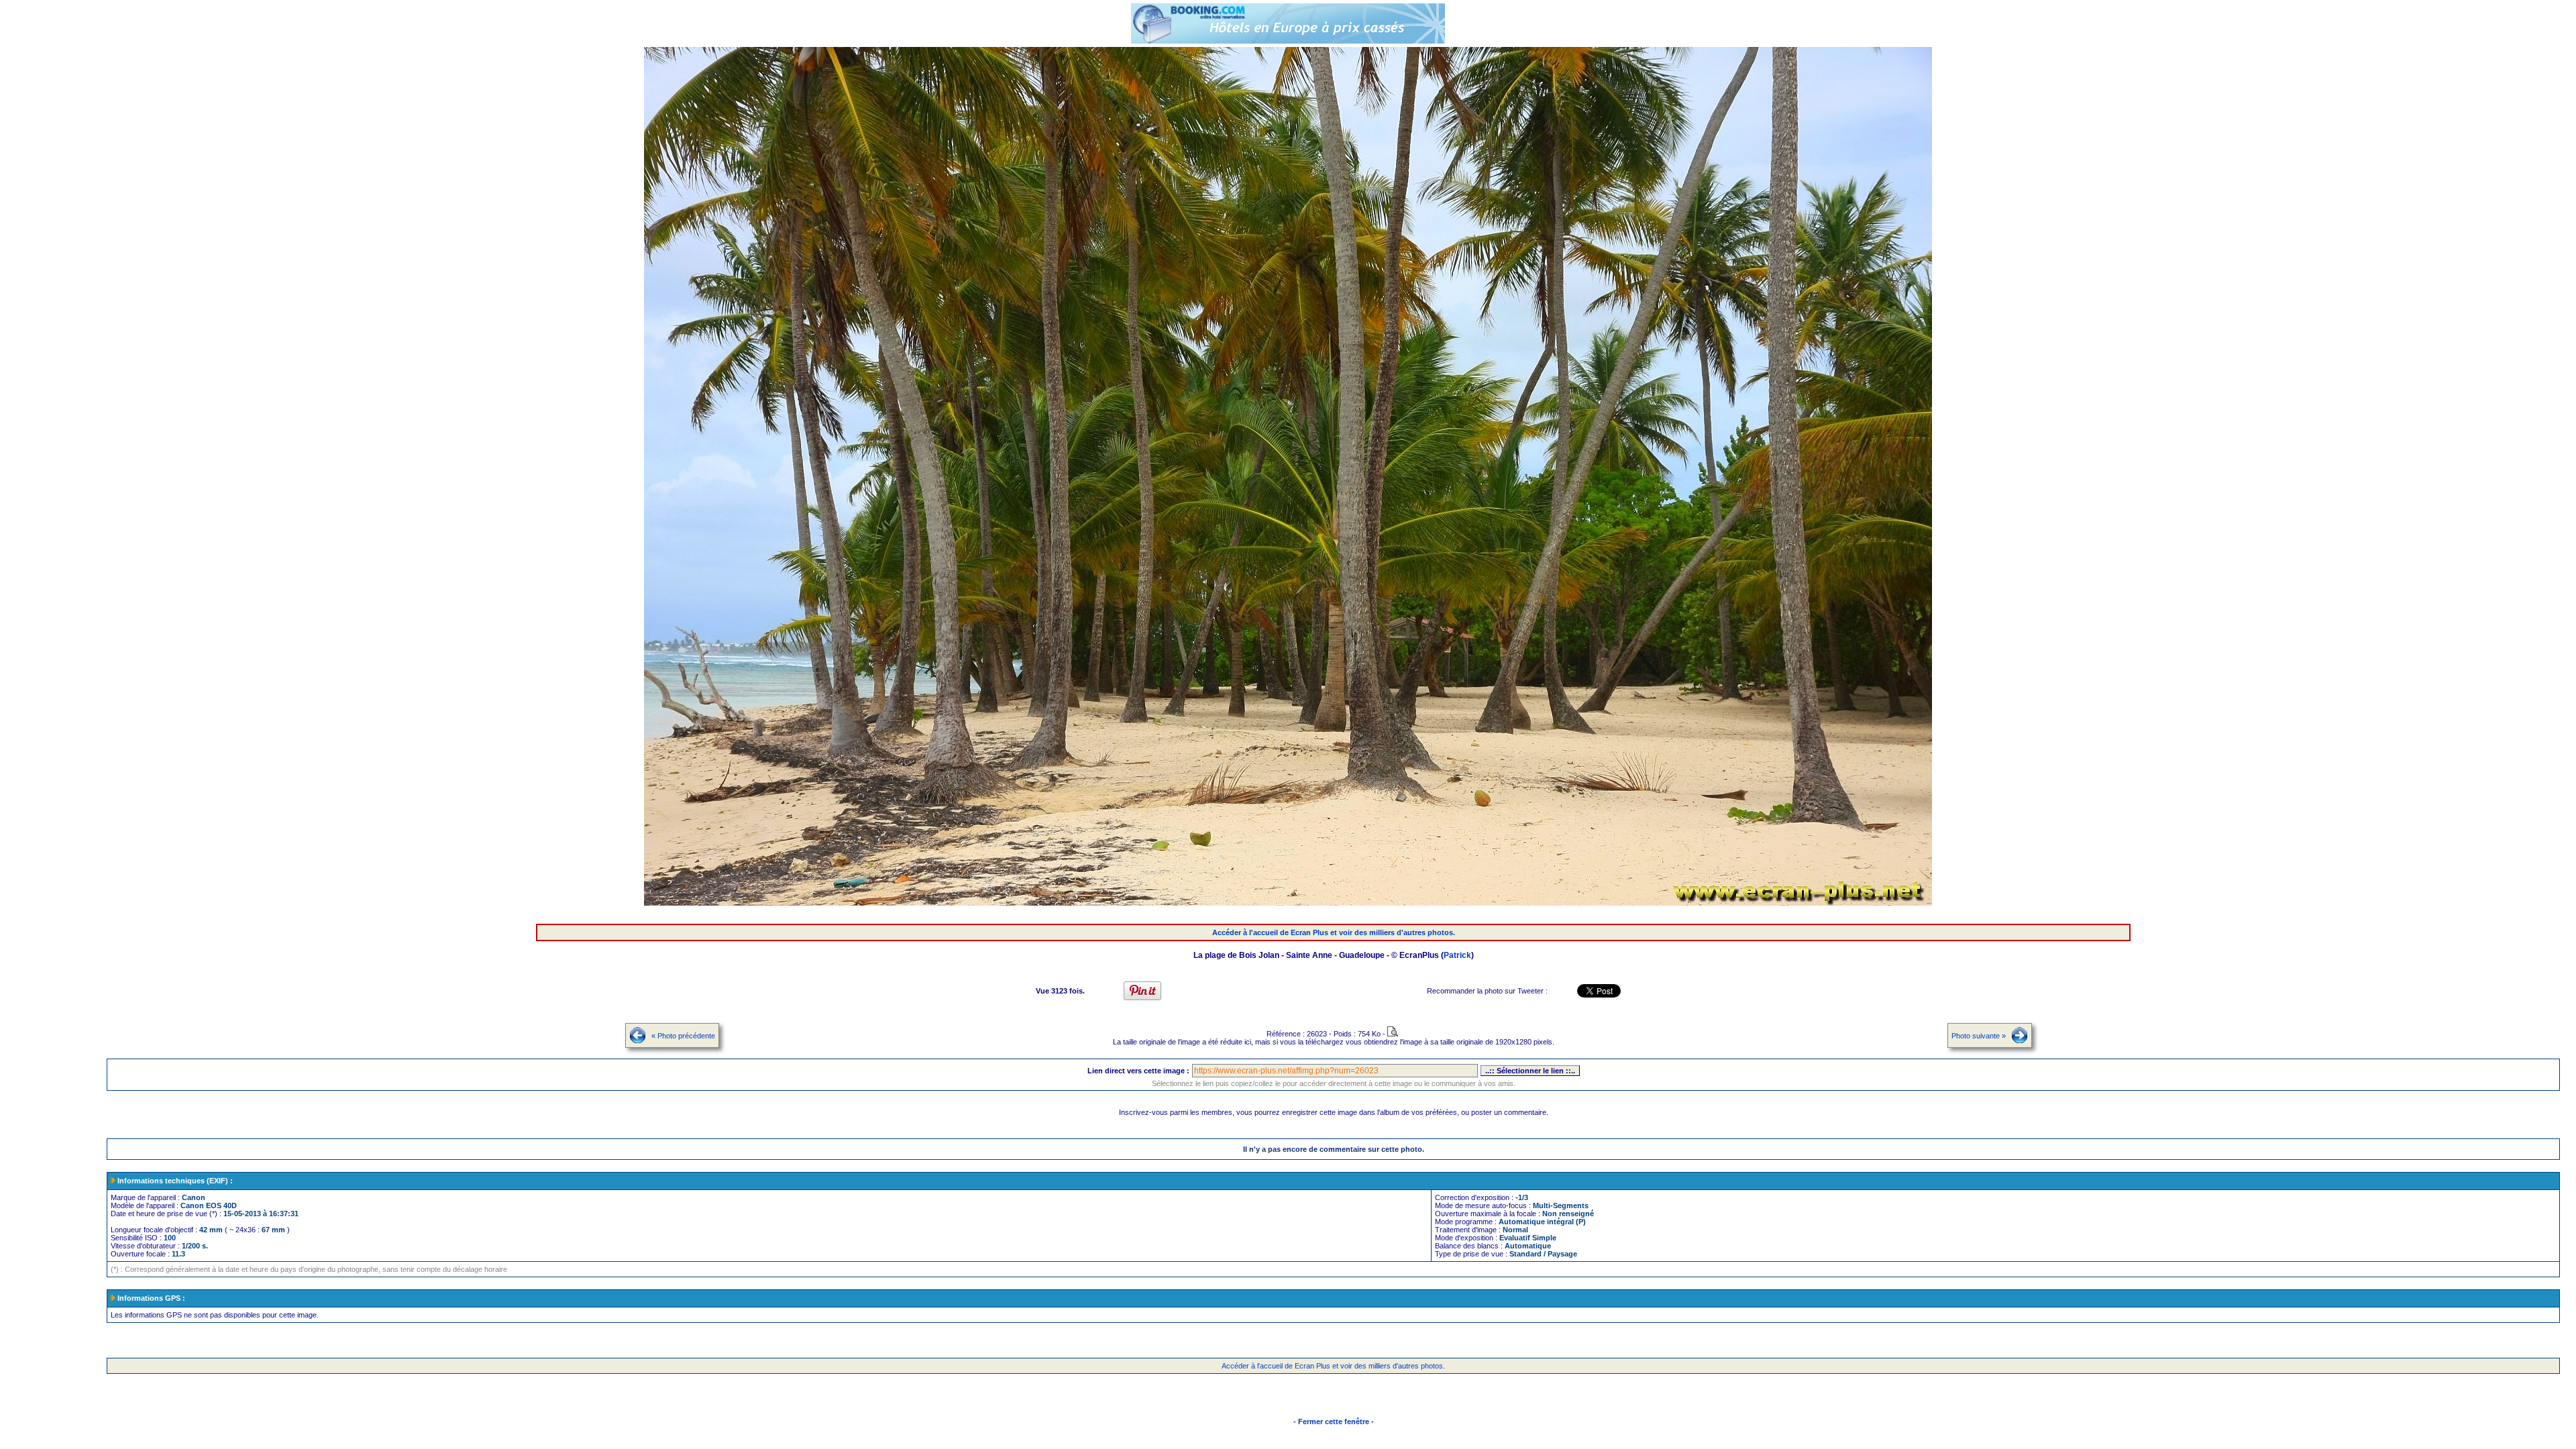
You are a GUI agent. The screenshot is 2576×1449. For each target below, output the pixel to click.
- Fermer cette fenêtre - (1334, 1421)
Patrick (1457, 955)
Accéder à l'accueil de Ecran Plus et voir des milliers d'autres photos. (1334, 932)
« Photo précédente (683, 1036)
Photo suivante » (1979, 1036)
